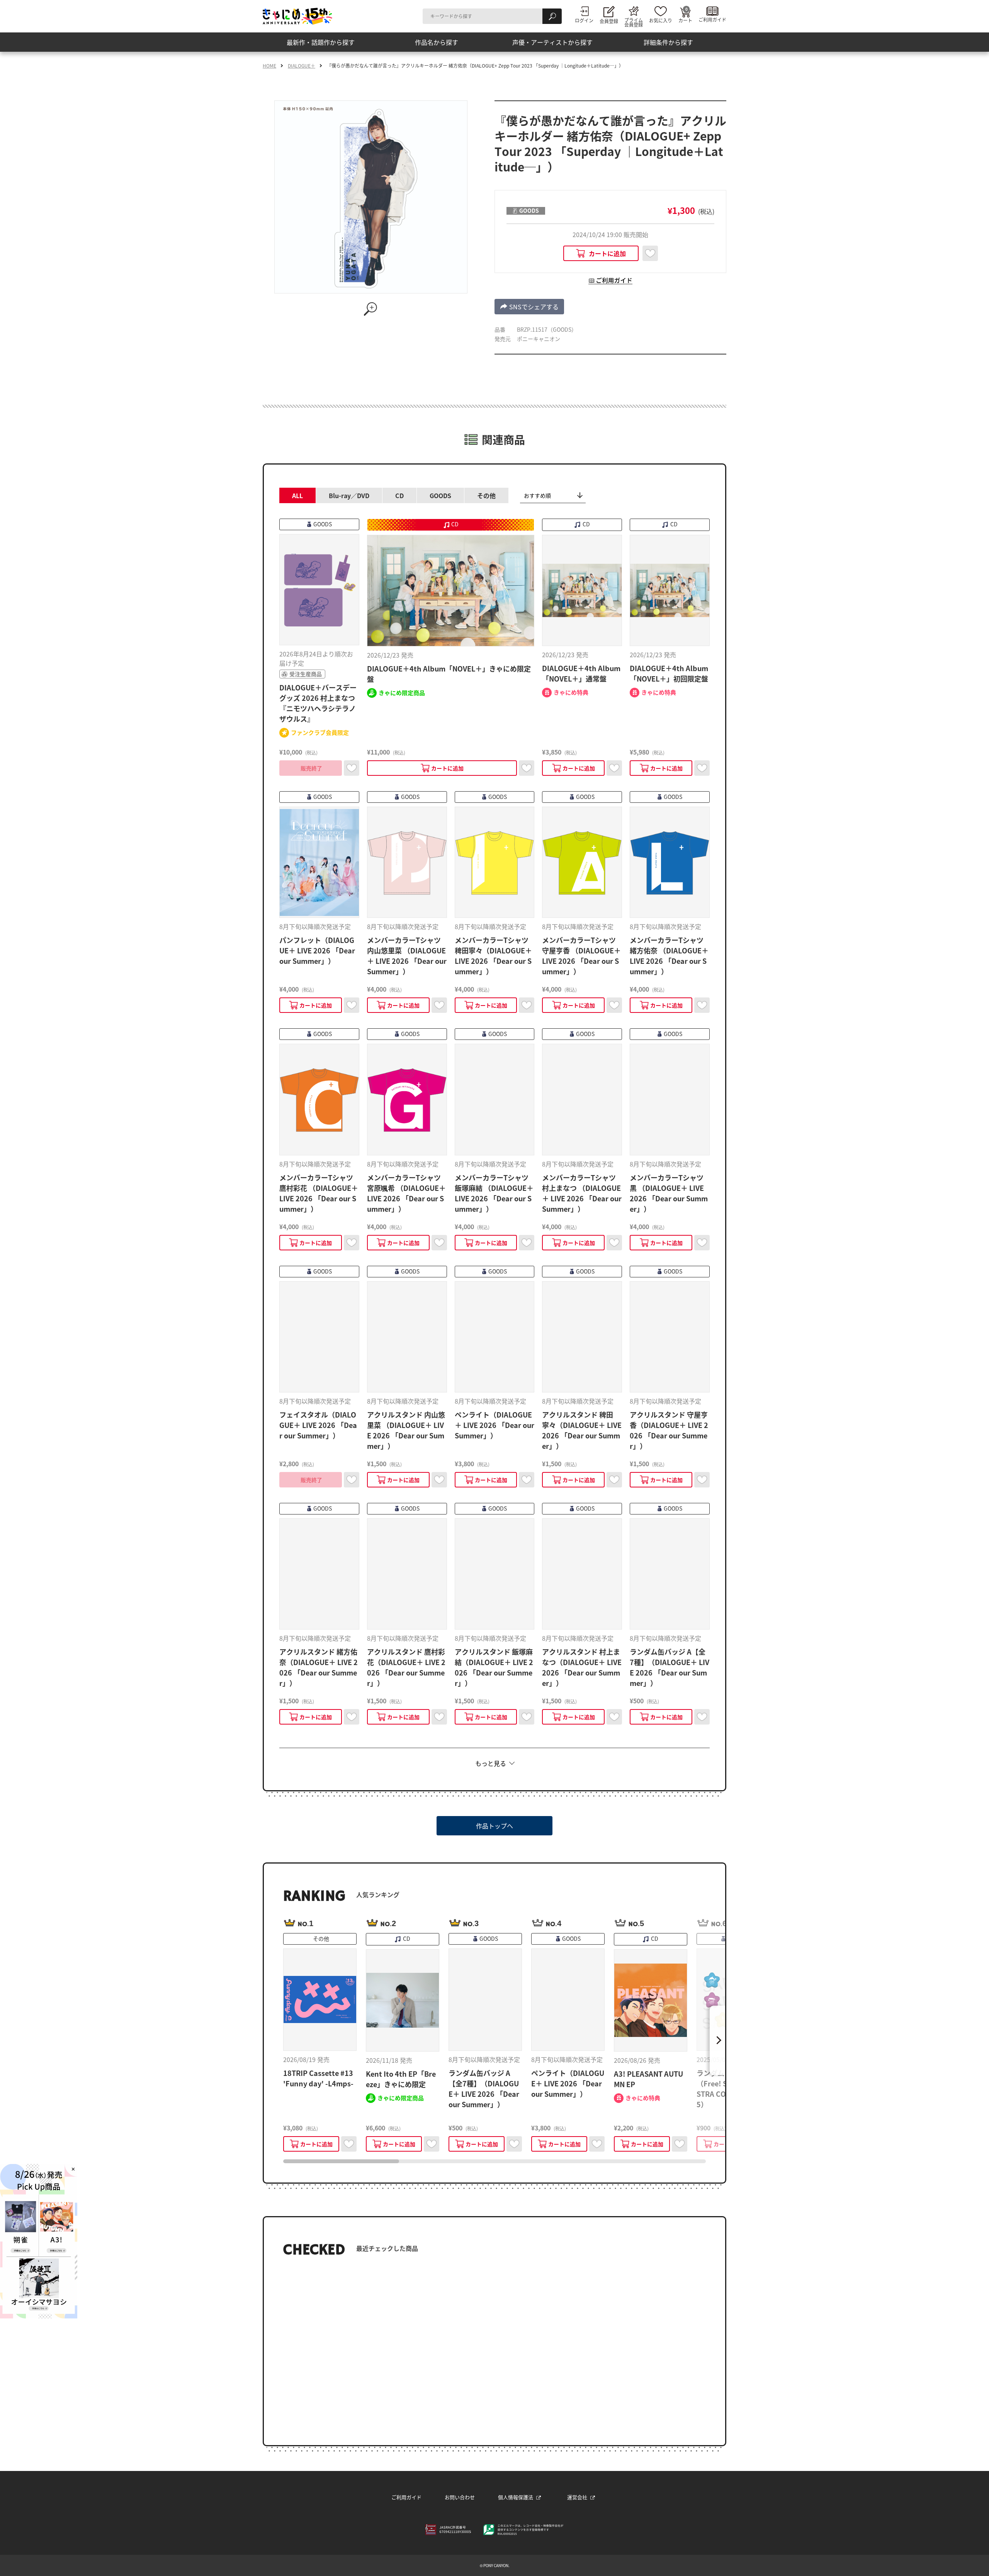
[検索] (552, 16)
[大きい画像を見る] (371, 309)
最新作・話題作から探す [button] (321, 42)
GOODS (440, 495)
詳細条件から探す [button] (668, 42)
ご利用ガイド (406, 2497)
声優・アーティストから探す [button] (552, 42)
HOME (269, 66)
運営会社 (577, 2497)
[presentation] (341, 2161)
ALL (297, 495)
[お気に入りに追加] (650, 253)
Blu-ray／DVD (349, 495)
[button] (529, 307)
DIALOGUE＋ (302, 66)
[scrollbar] (494, 2161)
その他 (486, 495)
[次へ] (717, 2040)
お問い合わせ (460, 2497)
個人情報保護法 (516, 2497)
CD (399, 495)
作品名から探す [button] (437, 42)
